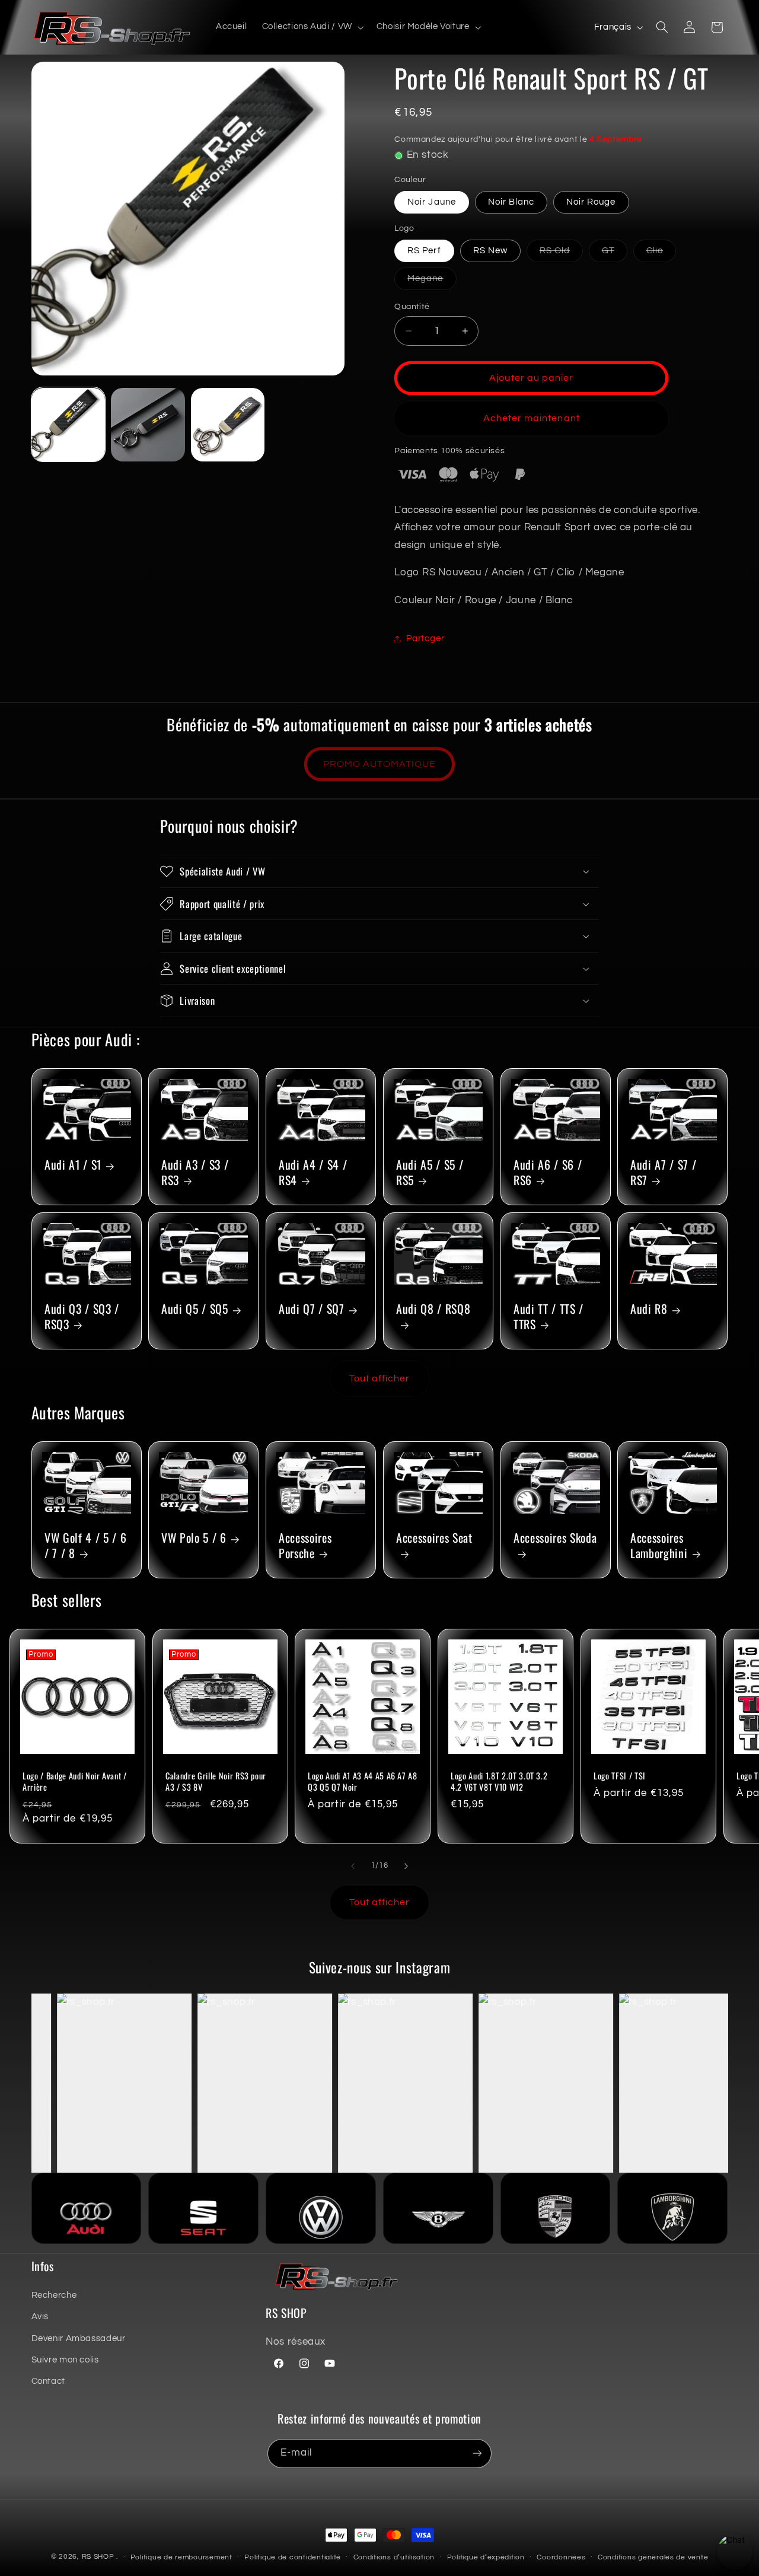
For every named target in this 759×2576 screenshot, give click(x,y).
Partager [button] (425, 639)
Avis (40, 2317)
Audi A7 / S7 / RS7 (663, 1173)
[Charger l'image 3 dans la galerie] (148, 425)
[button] (312, 27)
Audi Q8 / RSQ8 (433, 1309)
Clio (661, 254)
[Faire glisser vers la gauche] (353, 1866)
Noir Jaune (432, 202)
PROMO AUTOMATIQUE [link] (380, 764)
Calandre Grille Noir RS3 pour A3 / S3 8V (216, 1782)
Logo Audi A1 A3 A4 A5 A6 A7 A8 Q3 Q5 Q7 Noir (363, 1782)
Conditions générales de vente (653, 2557)
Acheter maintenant (532, 418)
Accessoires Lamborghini (659, 1545)
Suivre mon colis (65, 2360)
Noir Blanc (511, 202)
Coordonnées (561, 2557)
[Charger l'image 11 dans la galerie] (228, 425)
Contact (48, 2381)
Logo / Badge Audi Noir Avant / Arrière (75, 1782)
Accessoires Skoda (555, 1538)
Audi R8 (649, 1309)
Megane (432, 282)
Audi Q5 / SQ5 (195, 1309)
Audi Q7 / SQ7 (312, 1309)
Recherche (54, 2295)
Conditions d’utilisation (394, 2557)
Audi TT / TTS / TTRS (548, 1316)
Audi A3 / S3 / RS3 (195, 1173)
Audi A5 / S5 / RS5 (430, 1173)
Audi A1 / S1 (73, 1165)
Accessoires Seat (434, 1538)
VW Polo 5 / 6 (194, 1538)
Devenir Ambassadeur (79, 2338)
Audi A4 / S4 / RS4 (313, 1173)
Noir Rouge (591, 202)
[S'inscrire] (477, 2454)
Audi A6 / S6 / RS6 (548, 1173)
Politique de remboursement (181, 2557)
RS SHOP (98, 2557)
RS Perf (424, 251)
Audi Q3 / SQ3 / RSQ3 (82, 1316)
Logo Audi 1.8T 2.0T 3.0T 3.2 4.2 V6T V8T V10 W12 (499, 1782)
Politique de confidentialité (293, 2557)
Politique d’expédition (486, 2557)
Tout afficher (380, 1378)
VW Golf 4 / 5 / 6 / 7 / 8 (85, 1545)
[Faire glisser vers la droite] (406, 1866)
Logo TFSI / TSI (620, 1776)
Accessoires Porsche (305, 1545)
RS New (490, 251)
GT (615, 254)
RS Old (561, 254)
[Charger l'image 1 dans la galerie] (68, 425)
